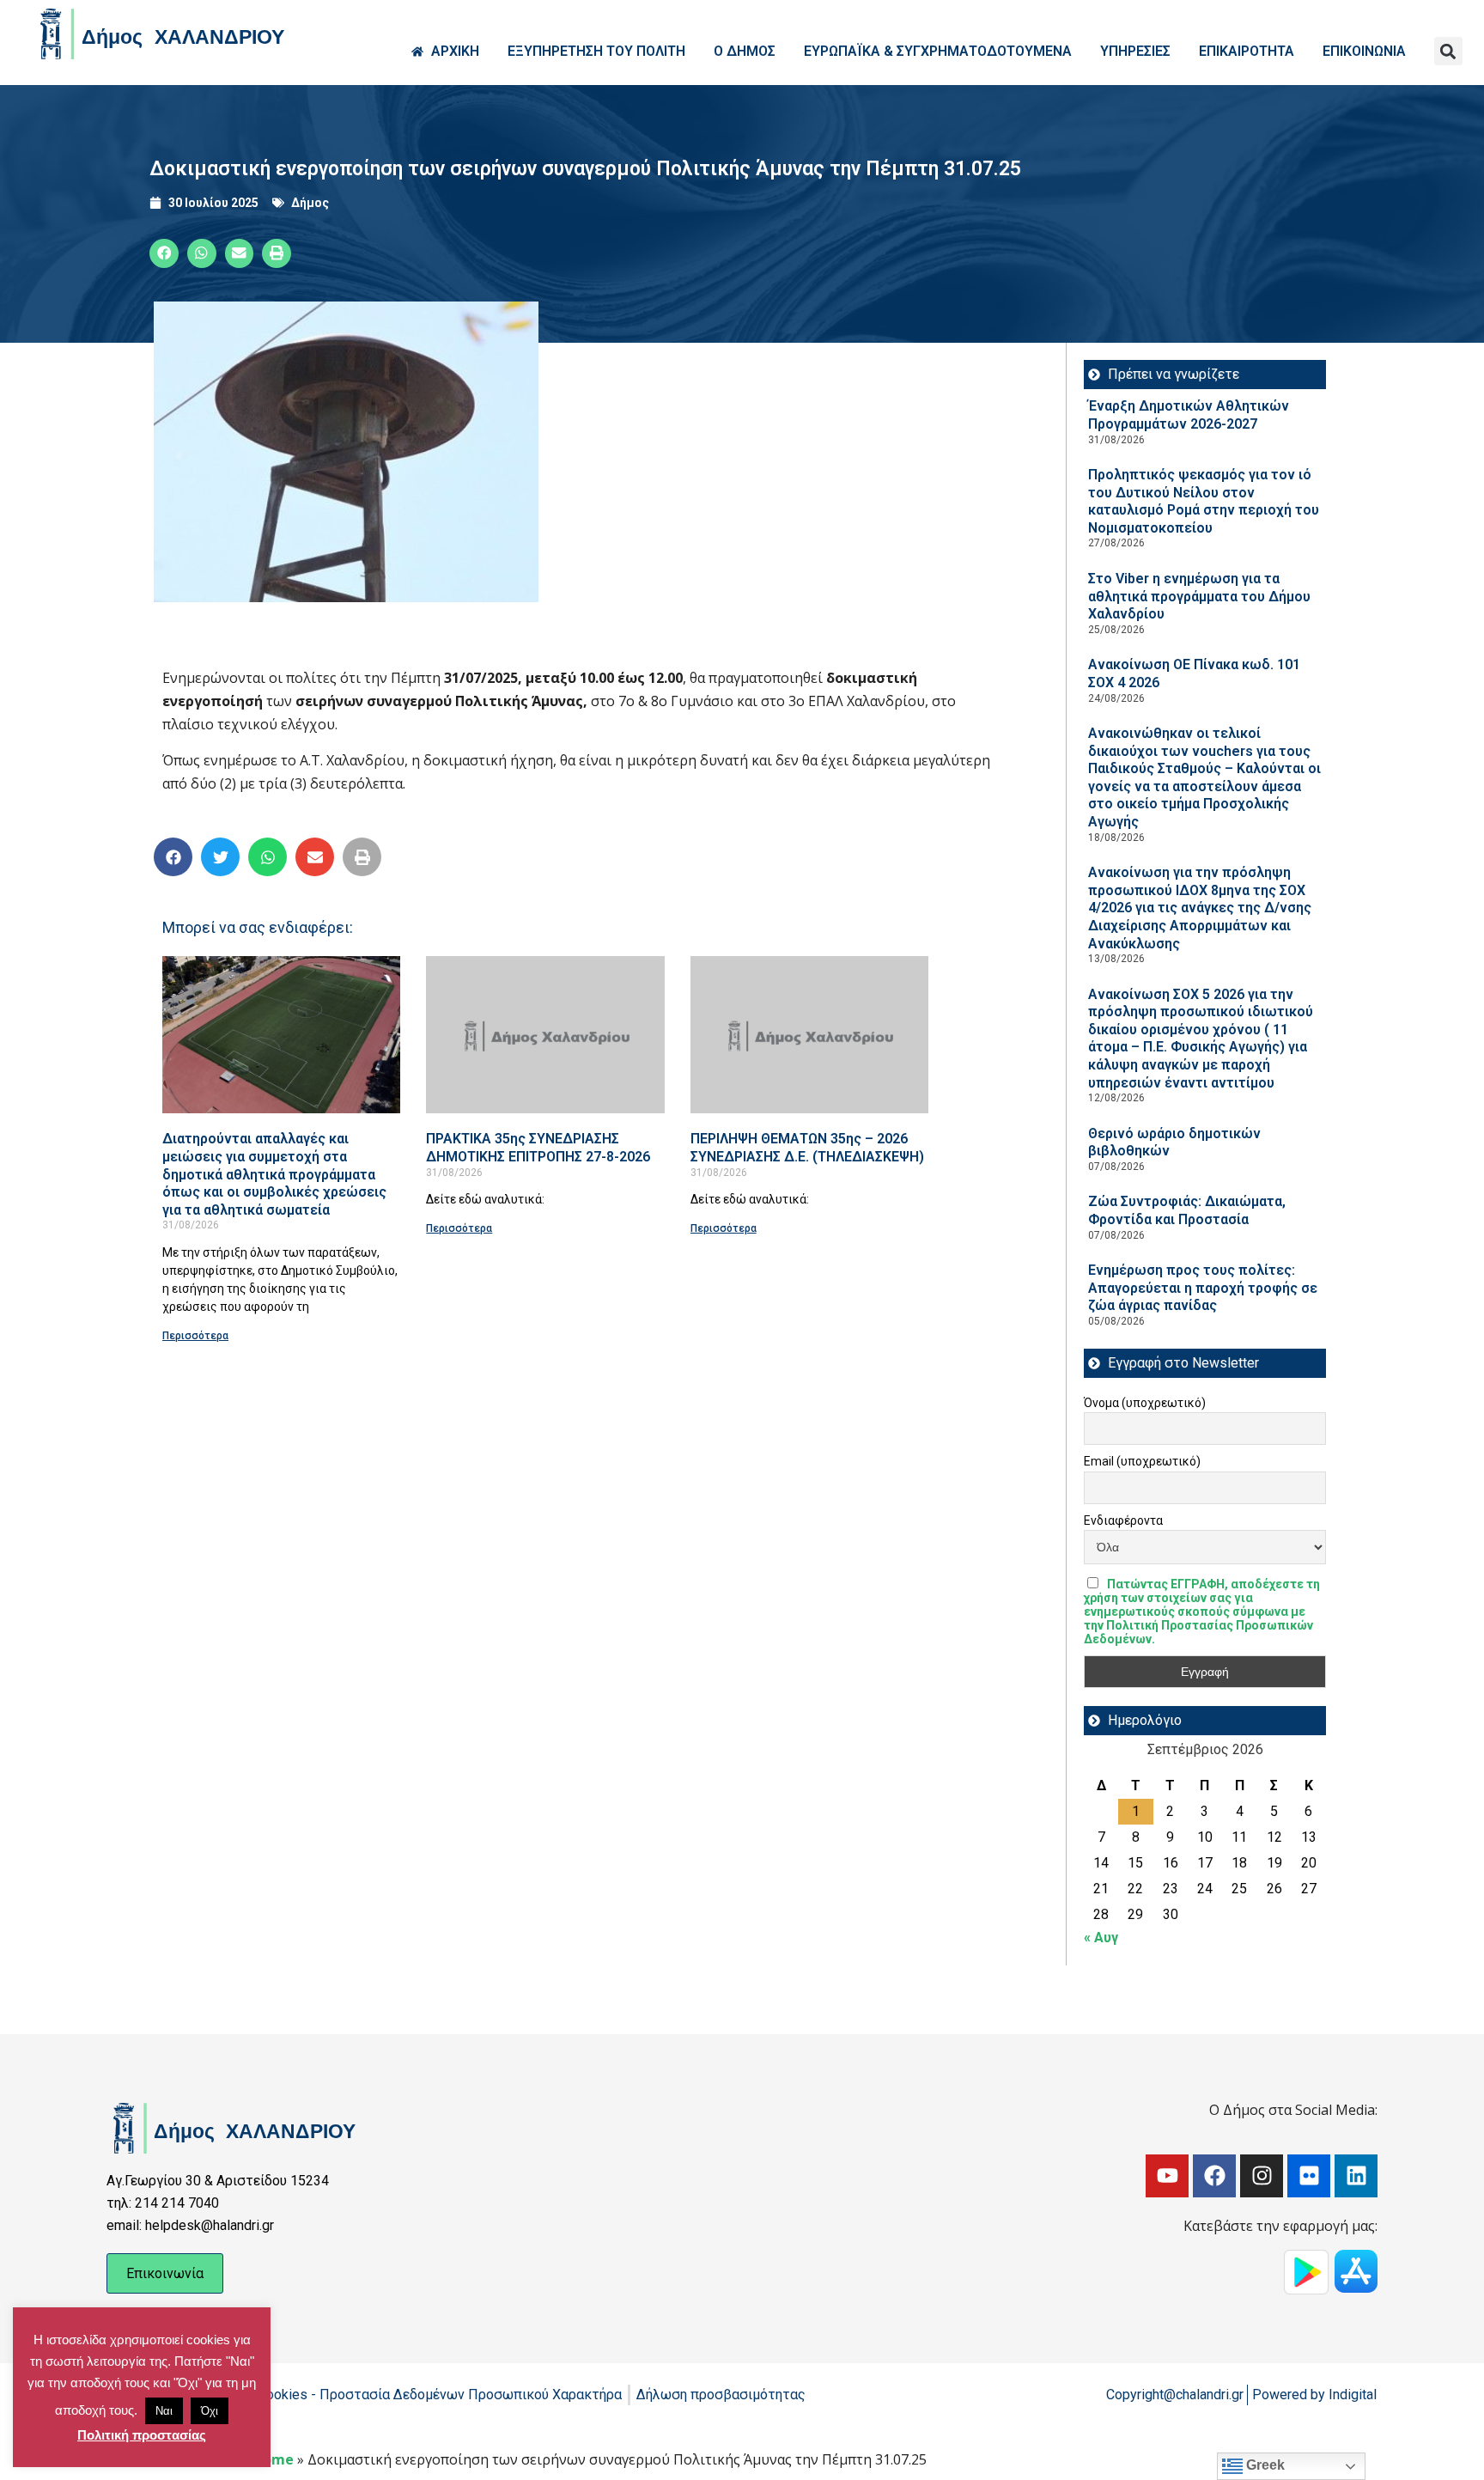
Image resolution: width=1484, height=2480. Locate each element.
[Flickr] (1309, 2176)
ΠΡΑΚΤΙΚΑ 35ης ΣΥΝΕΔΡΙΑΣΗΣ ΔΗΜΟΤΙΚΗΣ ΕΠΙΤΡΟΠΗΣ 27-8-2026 (538, 1148)
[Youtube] (1167, 2176)
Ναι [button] (164, 2411)
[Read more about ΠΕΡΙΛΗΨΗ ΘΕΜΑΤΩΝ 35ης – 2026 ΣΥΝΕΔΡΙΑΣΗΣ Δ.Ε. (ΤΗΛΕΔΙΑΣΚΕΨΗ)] (809, 1035)
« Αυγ (1101, 1938)
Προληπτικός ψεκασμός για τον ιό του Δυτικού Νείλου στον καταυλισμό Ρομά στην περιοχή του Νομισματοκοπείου (1204, 501)
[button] (1448, 51)
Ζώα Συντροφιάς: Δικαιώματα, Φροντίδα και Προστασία (1187, 1210)
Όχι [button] (210, 2411)
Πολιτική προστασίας (142, 2435)
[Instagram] (1262, 2176)
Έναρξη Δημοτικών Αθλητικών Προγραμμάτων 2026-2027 (1189, 415)
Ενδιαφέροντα (1123, 1520)
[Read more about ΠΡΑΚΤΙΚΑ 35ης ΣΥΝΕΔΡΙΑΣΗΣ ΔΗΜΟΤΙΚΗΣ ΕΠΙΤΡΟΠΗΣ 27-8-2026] (545, 1035)
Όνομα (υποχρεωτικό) (1145, 1403)
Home (273, 2459)
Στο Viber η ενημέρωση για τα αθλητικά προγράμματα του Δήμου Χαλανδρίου (1199, 596)
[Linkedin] (1356, 2176)
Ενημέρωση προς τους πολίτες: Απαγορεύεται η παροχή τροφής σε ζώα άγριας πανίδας (1203, 1288)
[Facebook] (1214, 2176)
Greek (1264, 2465)
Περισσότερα (195, 1336)
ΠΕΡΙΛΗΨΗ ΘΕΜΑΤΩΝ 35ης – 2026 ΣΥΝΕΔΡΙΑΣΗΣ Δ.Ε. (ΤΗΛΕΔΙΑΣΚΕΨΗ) (807, 1148)
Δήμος (310, 203)
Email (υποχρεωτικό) (1142, 1461)
